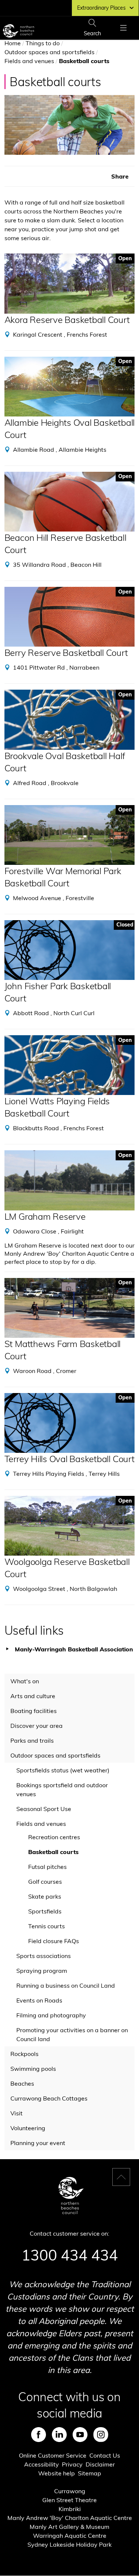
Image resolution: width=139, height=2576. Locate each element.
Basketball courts (53, 1852)
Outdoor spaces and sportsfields (49, 52)
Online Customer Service (53, 2455)
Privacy (72, 2464)
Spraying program (42, 1971)
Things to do (43, 43)
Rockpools (24, 2054)
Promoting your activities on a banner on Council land (72, 2034)
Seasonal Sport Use (44, 1809)
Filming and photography (51, 2015)
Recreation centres (54, 1837)
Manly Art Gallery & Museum (69, 2527)
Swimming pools (33, 2069)
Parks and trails (32, 1740)
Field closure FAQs (54, 1941)
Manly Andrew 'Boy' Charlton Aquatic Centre (70, 2518)
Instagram (101, 2435)
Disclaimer (100, 2464)
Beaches (22, 2083)
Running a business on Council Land (66, 1985)
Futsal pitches (47, 1867)
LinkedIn (59, 2435)
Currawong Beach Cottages (49, 2098)
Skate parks (45, 1896)
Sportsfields (45, 1911)
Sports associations (44, 1956)
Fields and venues (29, 61)
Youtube (80, 2435)
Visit (16, 2113)
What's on (25, 1681)
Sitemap (90, 2473)
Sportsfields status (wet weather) (63, 1770)
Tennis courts (47, 1926)
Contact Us (105, 2455)
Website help (57, 2473)
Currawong (70, 2491)
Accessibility (42, 2464)
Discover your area (37, 1726)
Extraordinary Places (101, 8)
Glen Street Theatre (69, 2500)
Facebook (39, 2435)
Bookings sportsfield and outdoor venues (62, 1789)
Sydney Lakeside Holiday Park (69, 2544)
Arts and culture (33, 1696)
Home (13, 43)
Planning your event (38, 2143)
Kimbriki (70, 2509)
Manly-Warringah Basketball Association (74, 1649)
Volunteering (28, 2128)
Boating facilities (34, 1711)
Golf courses (45, 1882)
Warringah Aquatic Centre (70, 2536)
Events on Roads (39, 2000)
